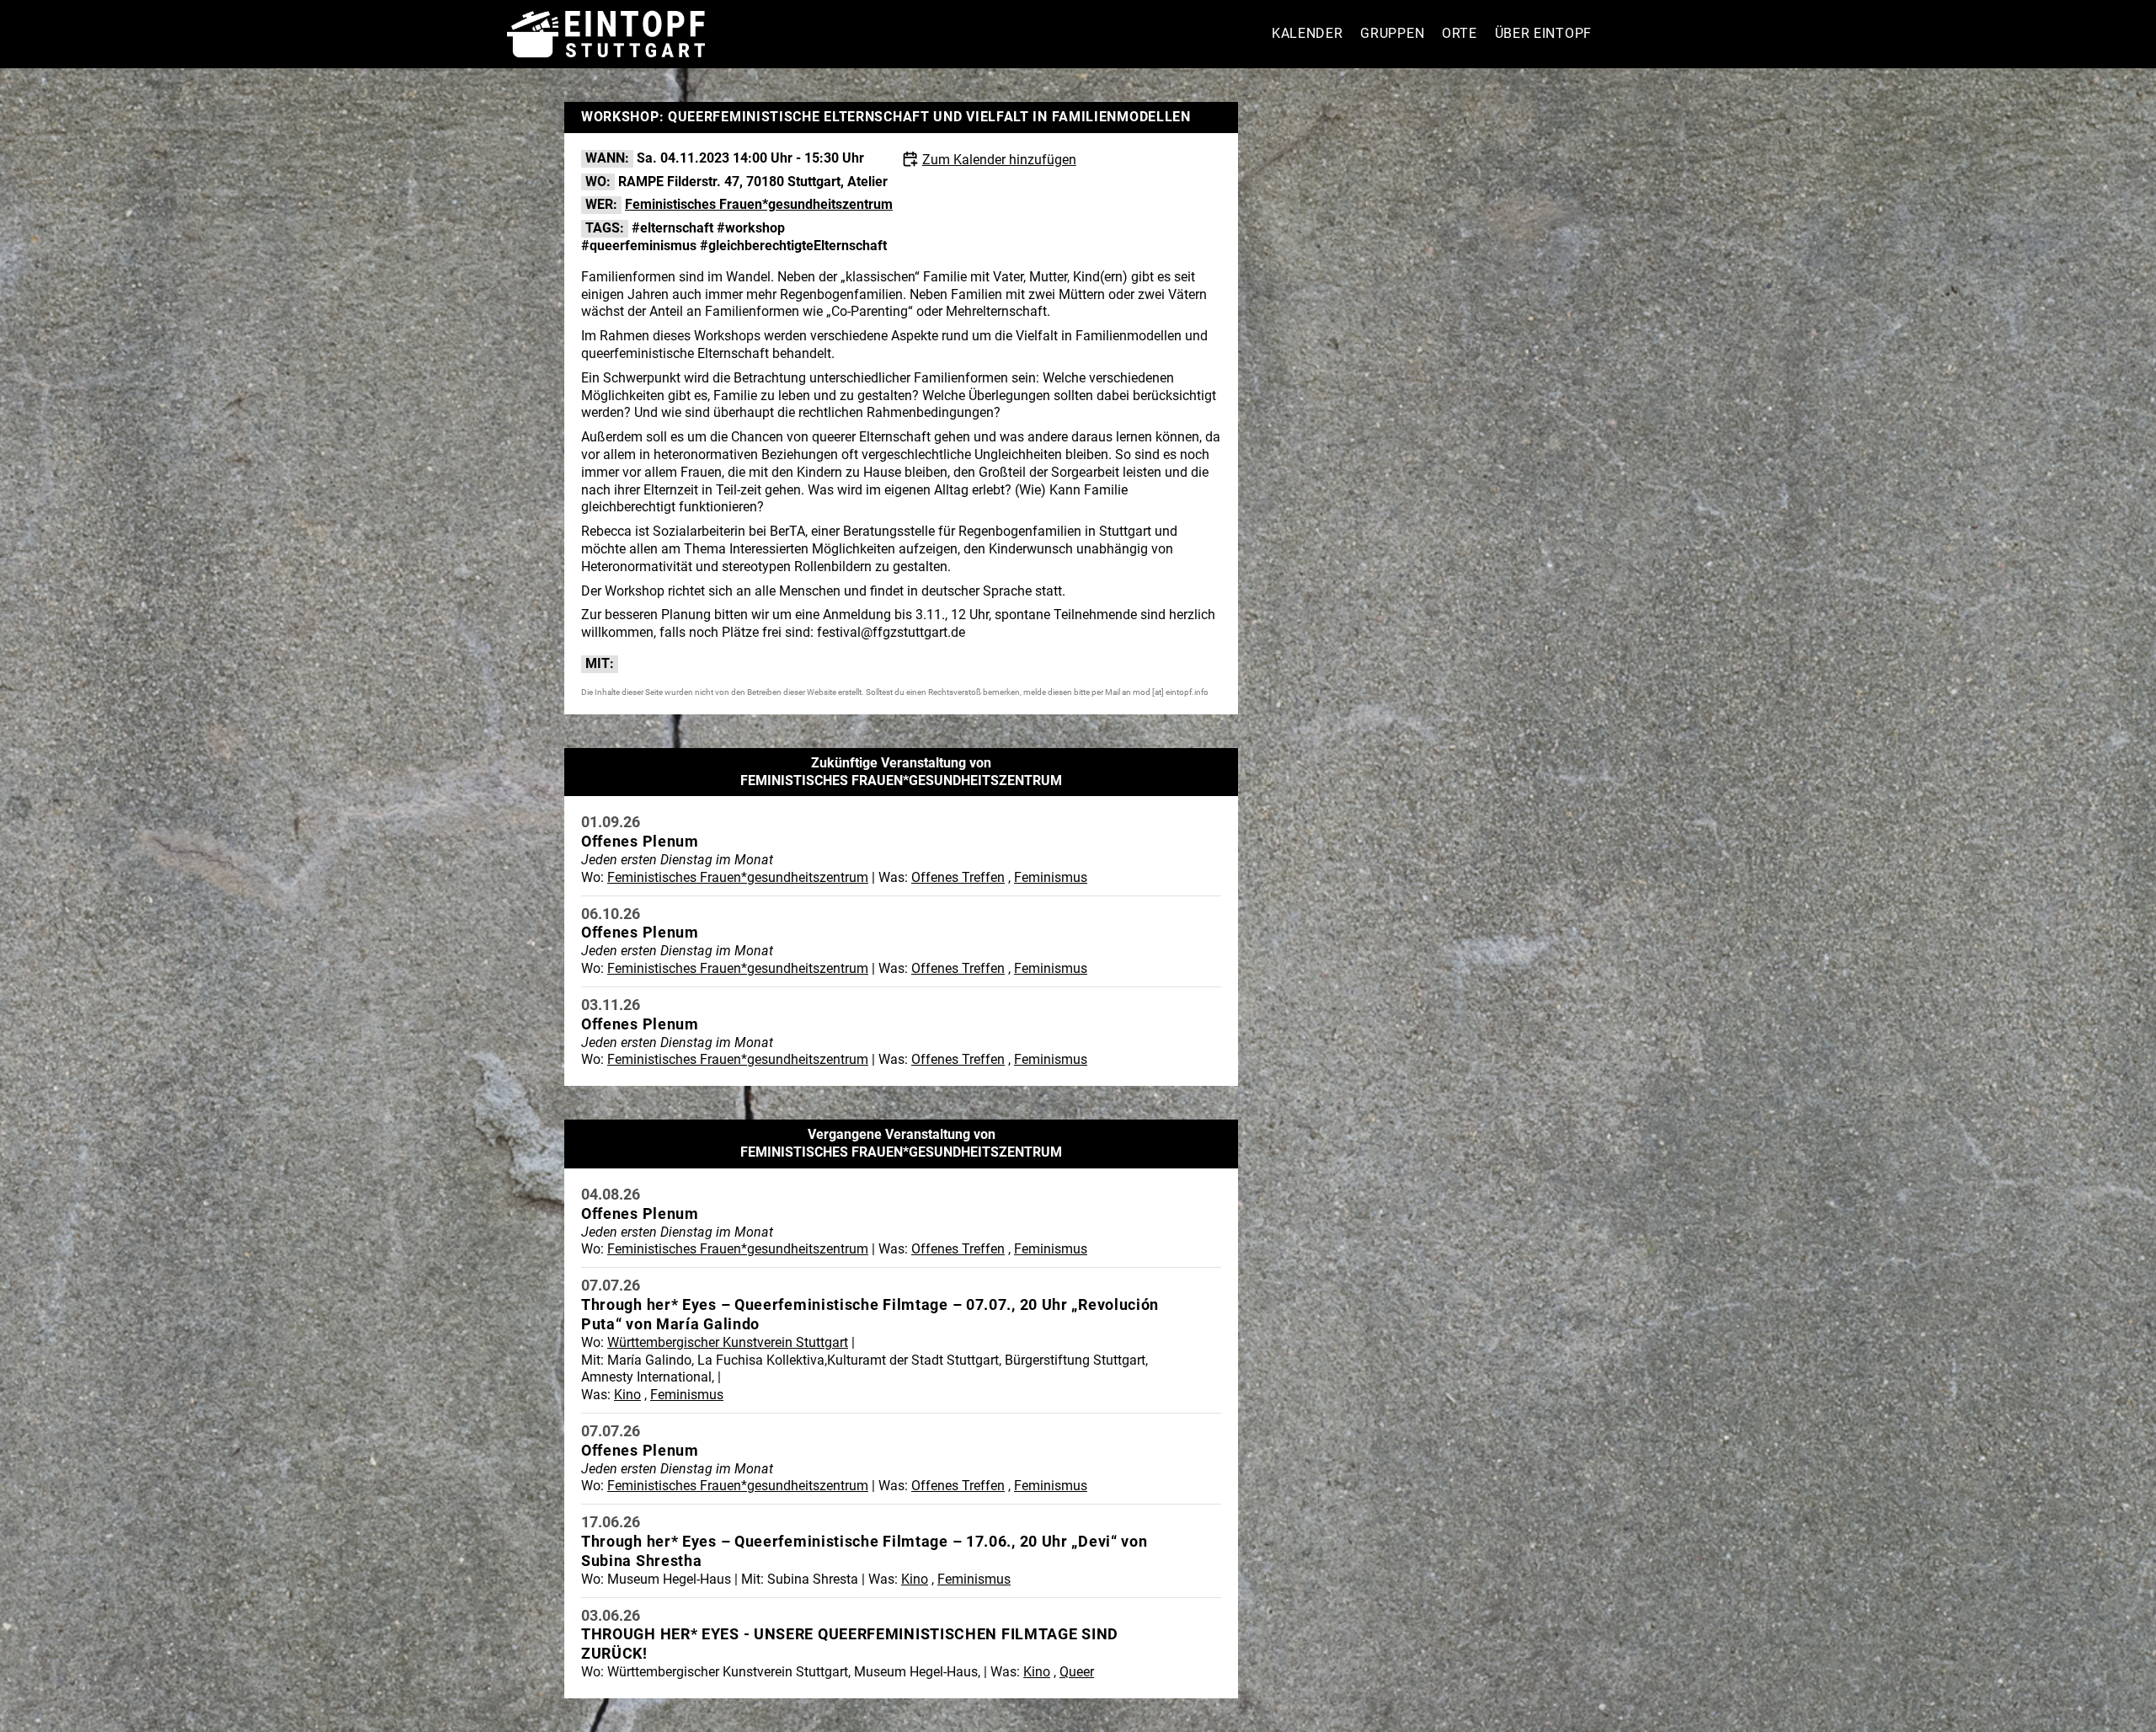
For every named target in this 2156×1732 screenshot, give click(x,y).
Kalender (1307, 33)
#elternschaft (672, 228)
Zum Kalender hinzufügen (999, 160)
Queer (1077, 1672)
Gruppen (1392, 33)
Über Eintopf (1543, 33)
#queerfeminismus (639, 246)
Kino (627, 1395)
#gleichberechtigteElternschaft (793, 246)
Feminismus (1051, 877)
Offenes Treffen (958, 877)
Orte (1460, 33)
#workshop (751, 228)
